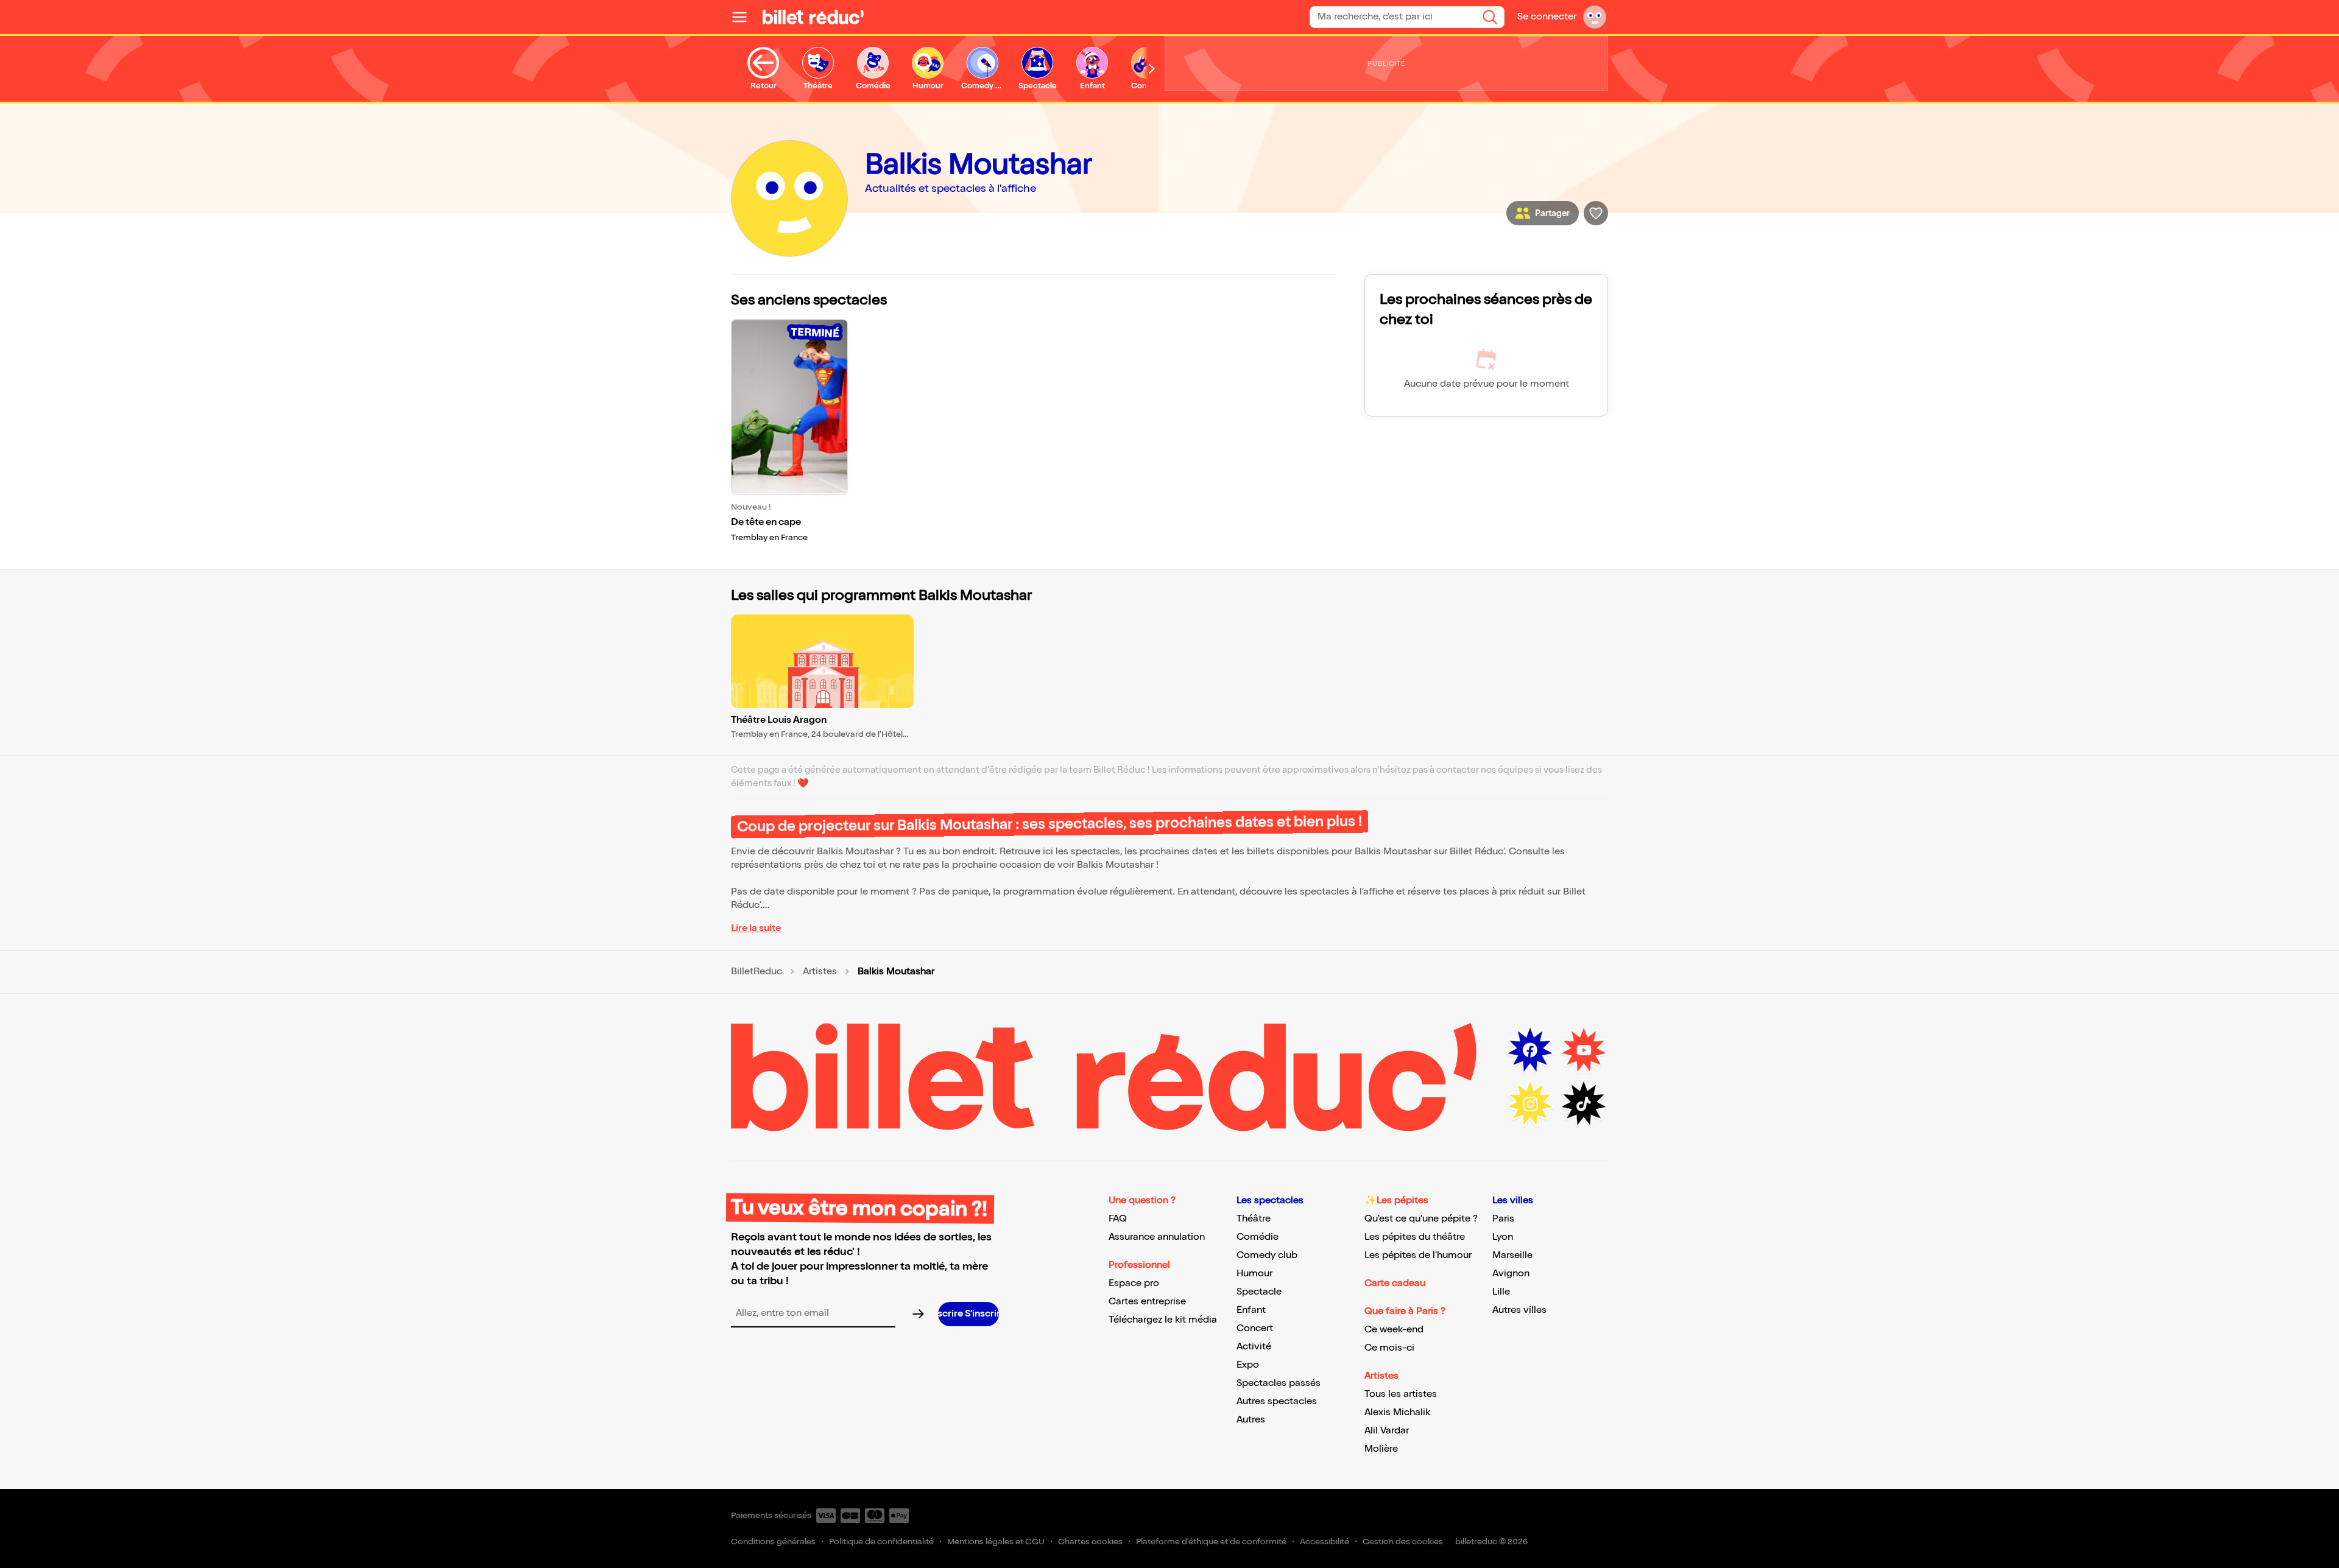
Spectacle (1259, 1292)
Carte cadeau (1395, 1283)
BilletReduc (757, 972)
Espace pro (1134, 1283)
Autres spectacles (1277, 1401)
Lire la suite (756, 928)
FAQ (1118, 1219)
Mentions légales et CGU (996, 1542)
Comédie (1258, 1237)
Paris (1503, 1219)
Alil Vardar (1387, 1431)
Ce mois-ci (1389, 1348)
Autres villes (1519, 1310)
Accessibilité (1325, 1542)
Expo (1248, 1365)
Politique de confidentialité (881, 1542)
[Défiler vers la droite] (1152, 69)
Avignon (1511, 1274)
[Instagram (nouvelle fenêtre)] (1530, 1104)
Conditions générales (773, 1542)
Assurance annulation (1157, 1237)
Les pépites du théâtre (1415, 1237)
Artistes (820, 972)
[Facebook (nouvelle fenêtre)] (1530, 1050)
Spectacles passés (1279, 1383)
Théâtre (1254, 1219)
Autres (1251, 1420)
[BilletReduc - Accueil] (813, 17)
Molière (1381, 1449)
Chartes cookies (1090, 1542)
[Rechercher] (1490, 17)
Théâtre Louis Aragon (779, 720)
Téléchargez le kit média (1163, 1320)
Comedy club (1267, 1255)
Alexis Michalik (1397, 1412)
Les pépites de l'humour (1418, 1255)
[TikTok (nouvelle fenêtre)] (1584, 1104)
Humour (1254, 1274)
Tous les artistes (1401, 1394)
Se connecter (1547, 17)
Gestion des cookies (1403, 1542)
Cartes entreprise (1147, 1302)
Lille (1501, 1292)
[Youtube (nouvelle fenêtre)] (1584, 1050)
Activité (1254, 1347)
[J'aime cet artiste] (1596, 213)
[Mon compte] (1595, 17)
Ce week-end (1394, 1330)
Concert (1255, 1328)
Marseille (1512, 1255)
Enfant (1251, 1310)
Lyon (1503, 1237)
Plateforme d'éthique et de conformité (1211, 1542)
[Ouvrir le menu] (744, 17)
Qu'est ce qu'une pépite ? (1421, 1219)
